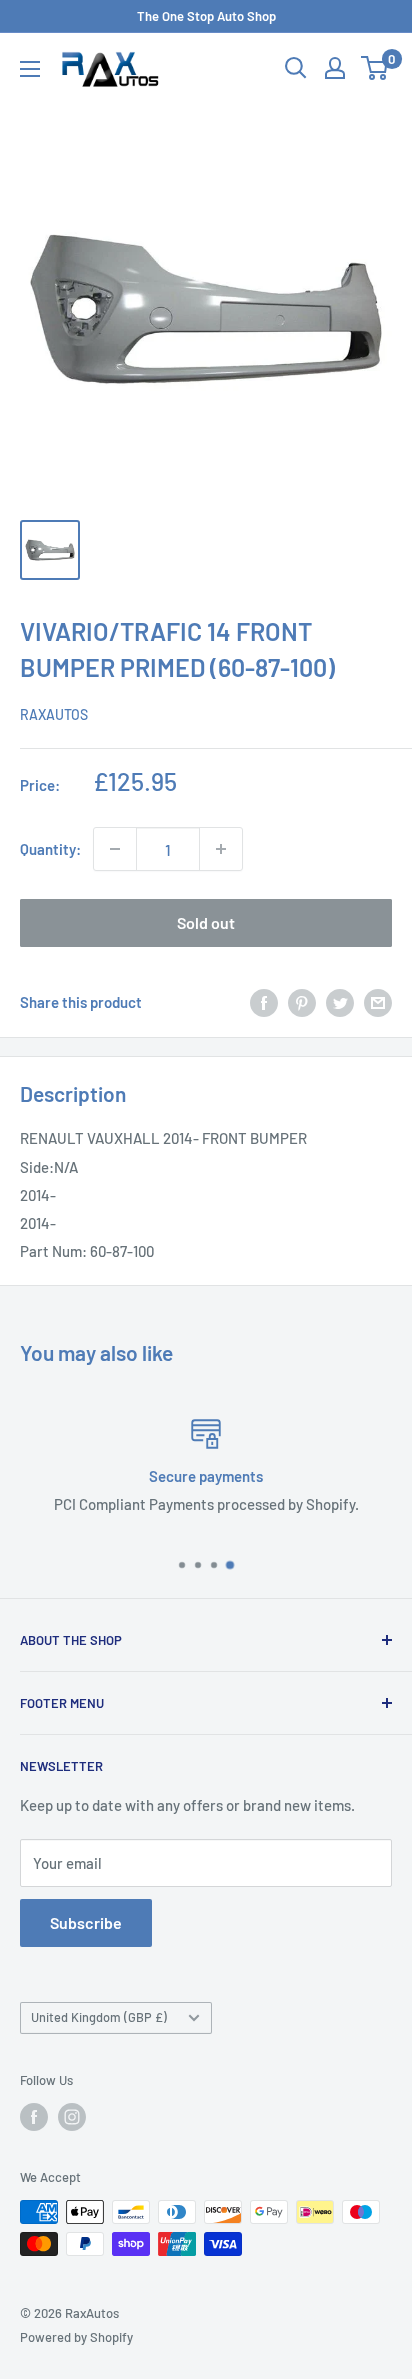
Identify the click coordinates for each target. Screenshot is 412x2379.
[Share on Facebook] (264, 1002)
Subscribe (86, 1922)
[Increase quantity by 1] (221, 849)
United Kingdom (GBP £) (99, 2017)
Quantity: (50, 849)
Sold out (206, 922)
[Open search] (296, 68)
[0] (375, 68)
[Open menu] (30, 69)
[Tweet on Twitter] (340, 1002)
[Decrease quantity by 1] (115, 849)
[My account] (335, 68)
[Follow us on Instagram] (72, 2117)
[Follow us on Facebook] (34, 2117)
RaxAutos (54, 714)
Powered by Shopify (76, 2337)
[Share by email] (378, 1002)
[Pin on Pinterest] (302, 1002)
